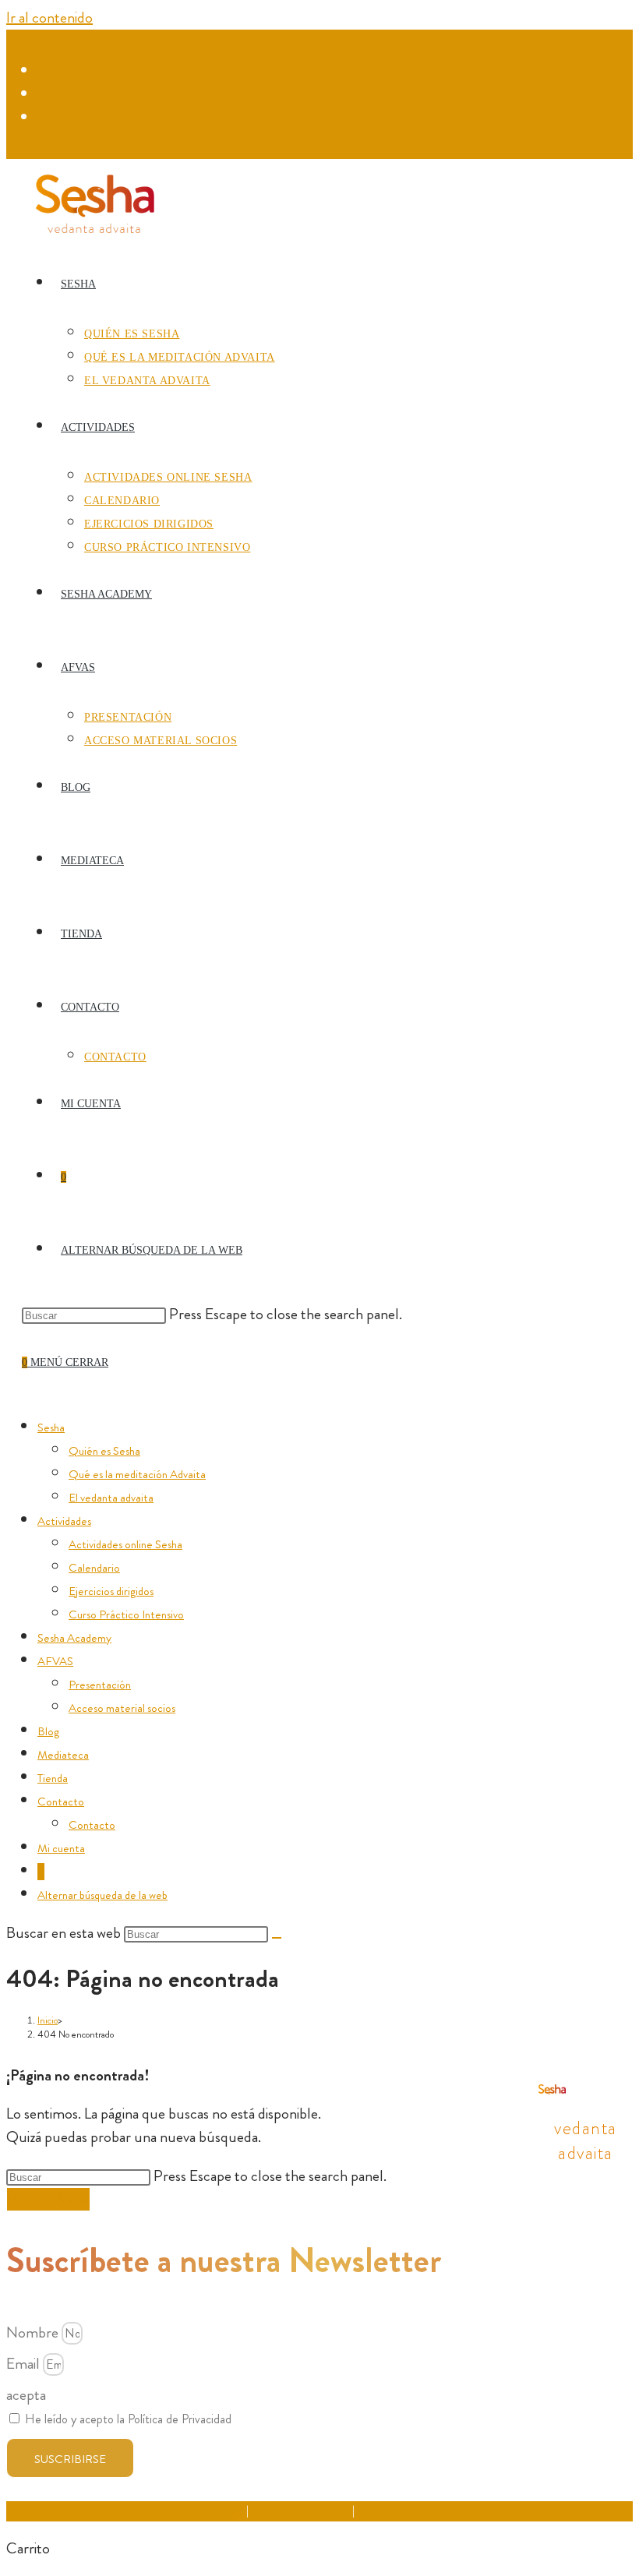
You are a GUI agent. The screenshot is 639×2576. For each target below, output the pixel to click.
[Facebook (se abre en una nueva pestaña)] (46, 71)
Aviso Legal (218, 2511)
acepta (26, 2395)
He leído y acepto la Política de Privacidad (128, 2419)
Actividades (64, 1521)
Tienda (53, 1778)
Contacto (61, 1801)
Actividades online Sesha (125, 1544)
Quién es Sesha (104, 1451)
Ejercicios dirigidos (111, 1591)
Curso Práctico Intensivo (126, 1614)
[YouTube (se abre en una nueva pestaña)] (46, 118)
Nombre (34, 2333)
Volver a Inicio (48, 2199)
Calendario (94, 1568)
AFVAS (55, 1661)
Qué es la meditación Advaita (137, 1474)
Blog (48, 1731)
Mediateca (63, 1755)
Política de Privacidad (300, 2511)
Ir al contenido (49, 18)
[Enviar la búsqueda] (277, 1938)
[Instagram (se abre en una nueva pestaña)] (46, 94)
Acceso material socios (122, 1708)
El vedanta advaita (111, 1498)
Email (25, 2364)
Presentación (100, 1685)
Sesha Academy (74, 1638)
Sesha (51, 1427)
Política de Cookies (402, 2511)
